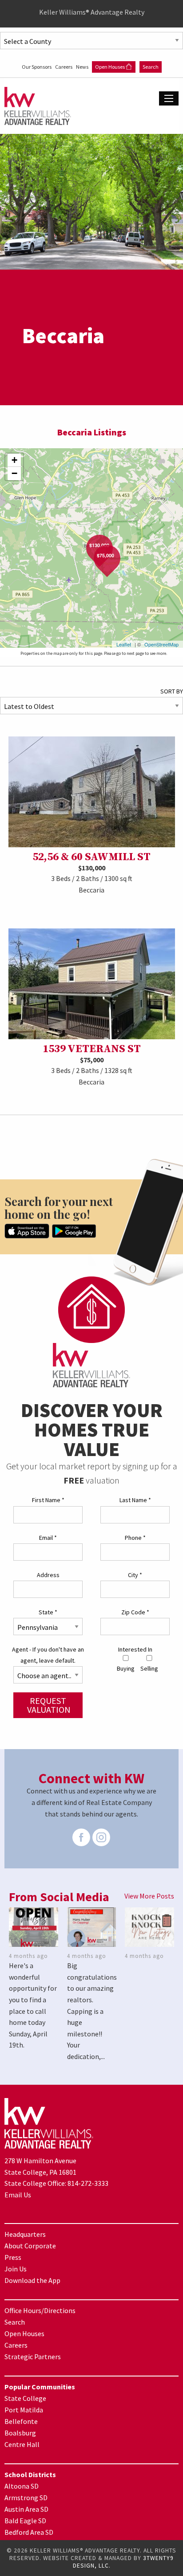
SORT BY (172, 691)
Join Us (16, 2269)
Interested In (135, 1649)
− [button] (14, 473)
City (135, 1575)
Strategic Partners (33, 2357)
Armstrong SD (26, 2498)
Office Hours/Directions (40, 2310)
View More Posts (149, 1896)
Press (13, 2257)
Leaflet (124, 644)
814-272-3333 (88, 2183)
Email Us (18, 2195)
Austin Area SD (26, 2509)
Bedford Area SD (29, 2532)
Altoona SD (22, 2486)
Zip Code (135, 1612)
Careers (64, 67)
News (83, 67)
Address (48, 1575)
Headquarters (25, 2234)
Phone (135, 1538)
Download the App (32, 2280)
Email (48, 1538)
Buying (126, 1668)
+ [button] (14, 460)
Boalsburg (20, 2433)
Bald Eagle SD (25, 2521)
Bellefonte (21, 2421)
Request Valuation (49, 1705)
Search (151, 67)
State (48, 1612)
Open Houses (110, 67)
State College (25, 2398)
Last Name (135, 1500)
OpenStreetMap (161, 644)
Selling (149, 1668)
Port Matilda (24, 2410)
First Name (48, 1500)
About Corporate (30, 2246)
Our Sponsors (37, 67)
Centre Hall (22, 2444)
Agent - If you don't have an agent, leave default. (48, 1655)
